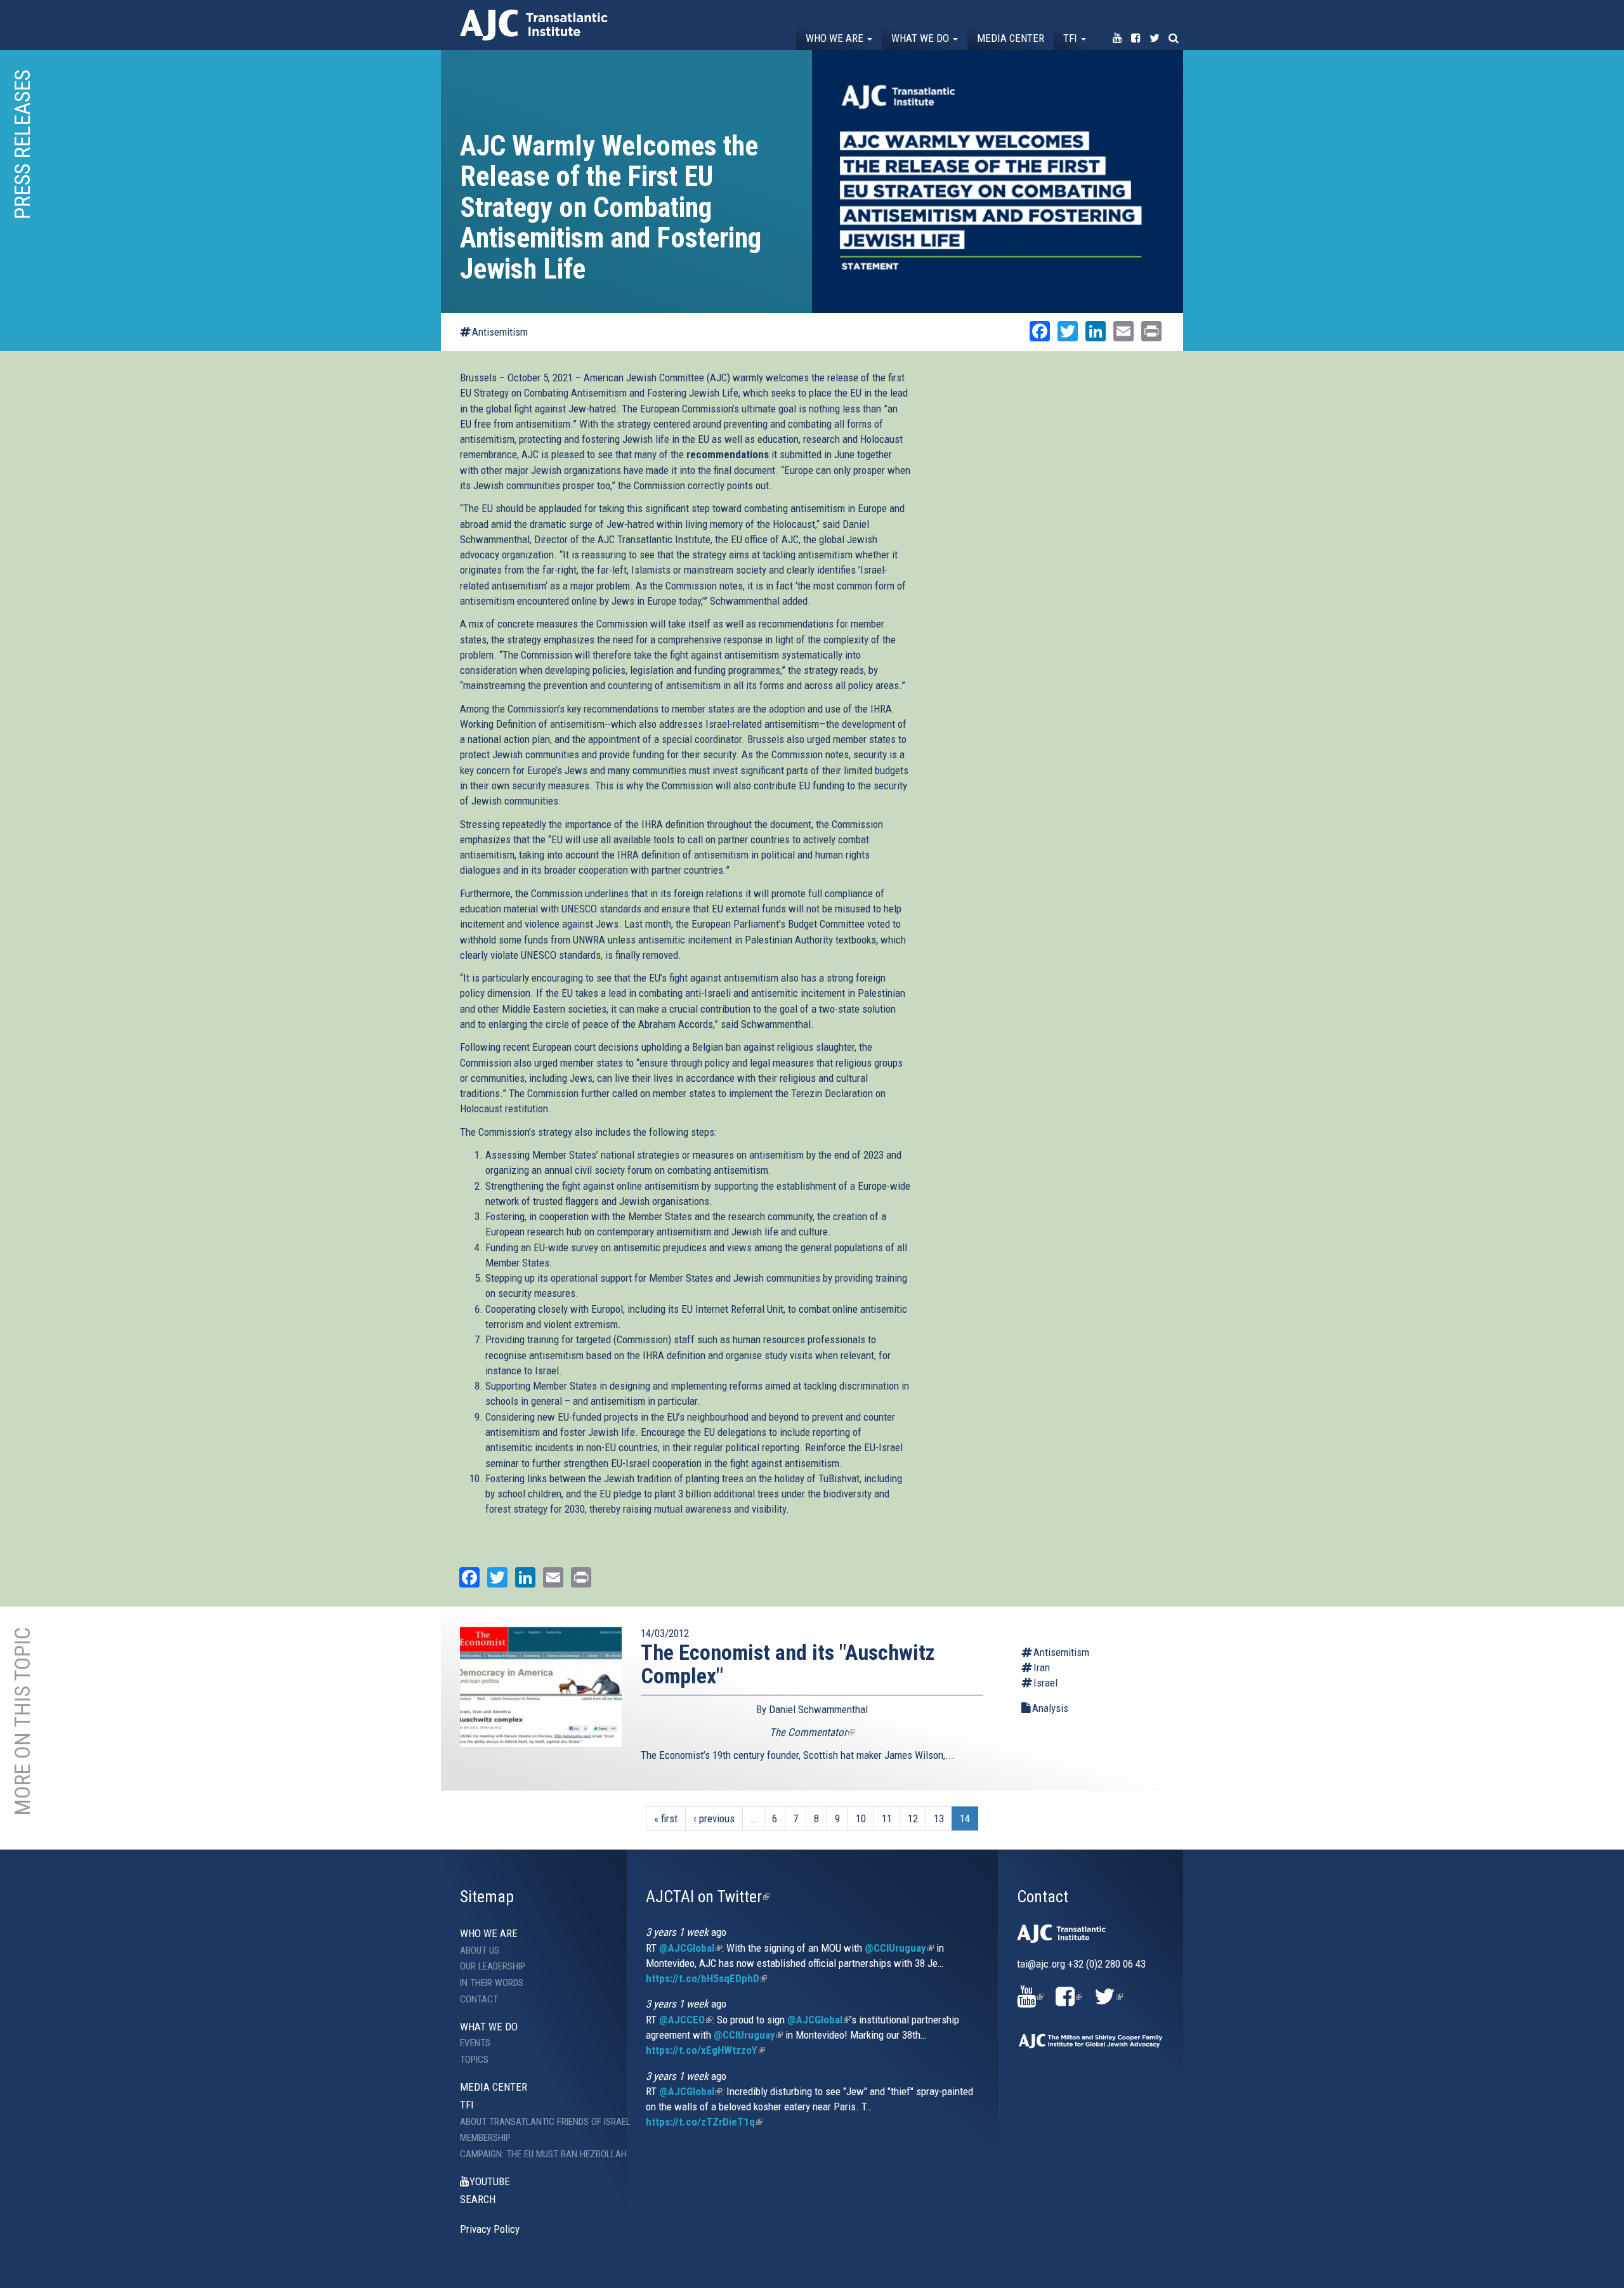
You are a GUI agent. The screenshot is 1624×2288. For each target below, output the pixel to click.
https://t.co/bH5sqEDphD (706, 1978)
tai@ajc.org (1041, 1964)
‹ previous (714, 1818)
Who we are (836, 38)
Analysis (1050, 1708)
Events (475, 2043)
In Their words (492, 1983)
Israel (1045, 1683)
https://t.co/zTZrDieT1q (704, 2122)
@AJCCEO (686, 2020)
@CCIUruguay (899, 1948)
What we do (921, 38)
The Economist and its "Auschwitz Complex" (788, 1664)
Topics (474, 2060)
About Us (480, 1950)
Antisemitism (500, 332)
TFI (1071, 38)
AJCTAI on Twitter (708, 1897)
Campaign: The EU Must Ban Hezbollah (534, 2154)
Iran (1042, 1667)
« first (666, 1818)
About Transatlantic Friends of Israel (534, 2122)
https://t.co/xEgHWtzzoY (705, 2050)
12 (913, 1818)
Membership (485, 2138)
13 (939, 1818)
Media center (1011, 38)
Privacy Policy (490, 2229)
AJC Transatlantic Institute (534, 25)
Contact (479, 1999)
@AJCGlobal (691, 1948)
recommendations (728, 454)
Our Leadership (493, 1966)
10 (861, 1818)
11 (887, 1818)
